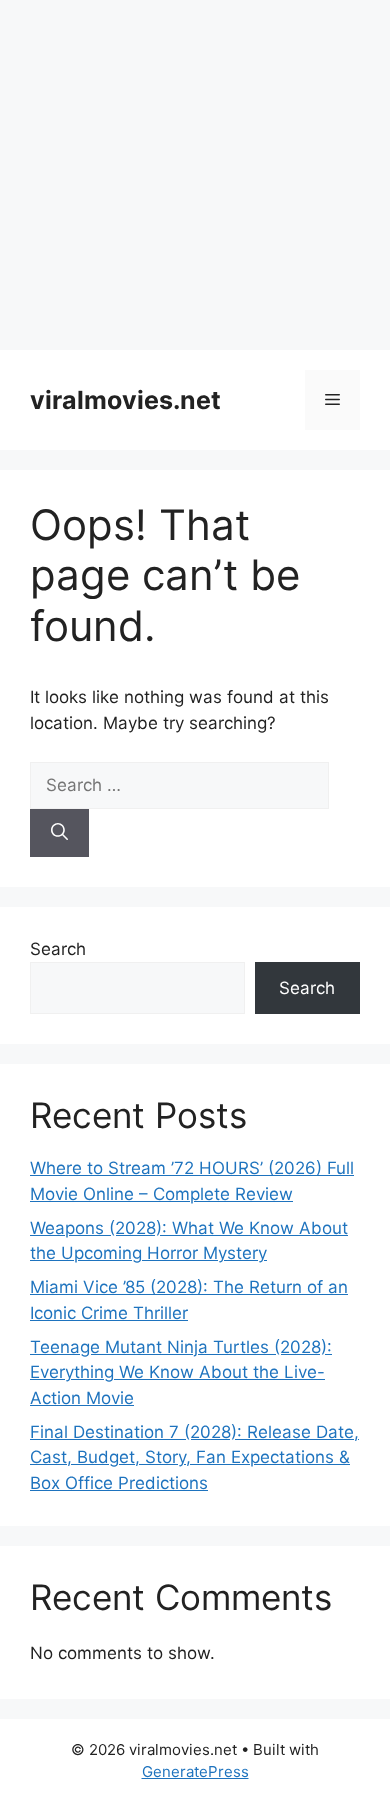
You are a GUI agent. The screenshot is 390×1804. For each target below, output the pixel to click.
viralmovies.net (125, 400)
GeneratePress (195, 1771)
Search (58, 949)
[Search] (59, 833)
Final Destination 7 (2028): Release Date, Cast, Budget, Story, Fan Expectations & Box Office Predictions (194, 1457)
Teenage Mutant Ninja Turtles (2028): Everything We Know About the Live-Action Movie (181, 1372)
